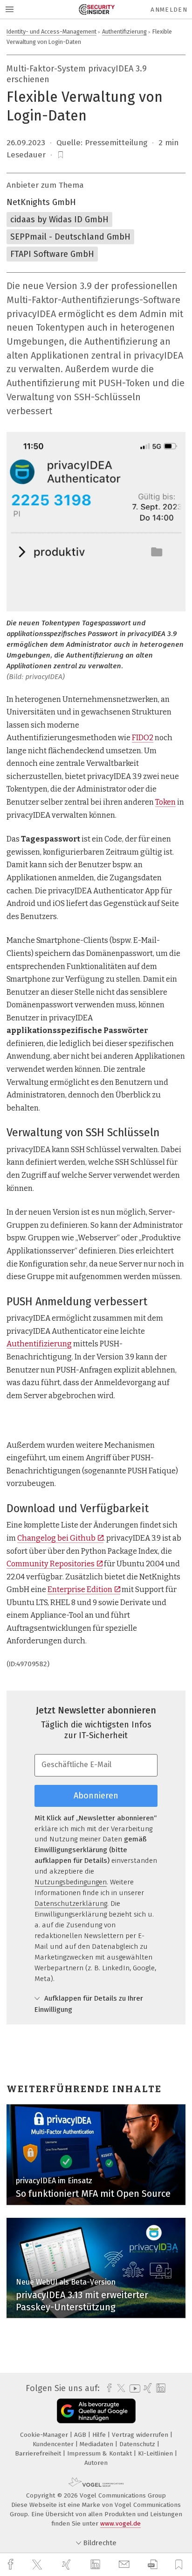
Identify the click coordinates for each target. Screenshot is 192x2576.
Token (165, 802)
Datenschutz (138, 2444)
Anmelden (169, 10)
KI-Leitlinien (156, 2453)
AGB (81, 2435)
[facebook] (12, 2565)
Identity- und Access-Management (51, 32)
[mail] (125, 2565)
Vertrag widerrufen (141, 2435)
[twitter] (38, 2565)
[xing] (68, 2565)
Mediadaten (97, 2444)
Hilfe (100, 2435)
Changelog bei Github (56, 1538)
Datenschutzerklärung (71, 1904)
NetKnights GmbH (41, 202)
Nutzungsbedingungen (71, 1882)
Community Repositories (51, 1564)
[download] (153, 2565)
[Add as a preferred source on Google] (96, 2411)
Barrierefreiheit (39, 2453)
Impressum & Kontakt (100, 2453)
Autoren (96, 2463)
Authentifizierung (124, 32)
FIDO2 (143, 738)
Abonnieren (96, 1796)
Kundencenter (54, 2444)
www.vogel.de (120, 2523)
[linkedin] (96, 2565)
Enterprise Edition (80, 1589)
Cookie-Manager (45, 2435)
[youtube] (133, 2388)
